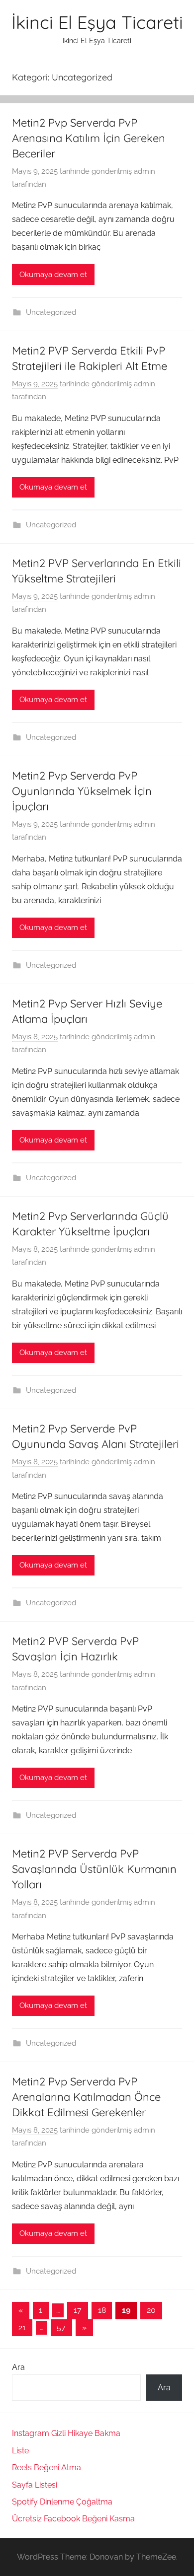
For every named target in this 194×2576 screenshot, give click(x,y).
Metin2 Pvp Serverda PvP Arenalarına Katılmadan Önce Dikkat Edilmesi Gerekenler (86, 2097)
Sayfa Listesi (35, 2485)
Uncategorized (51, 312)
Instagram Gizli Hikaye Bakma (66, 2433)
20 (151, 2310)
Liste (20, 2451)
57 (61, 2327)
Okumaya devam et (53, 275)
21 (22, 2327)
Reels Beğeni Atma (47, 2468)
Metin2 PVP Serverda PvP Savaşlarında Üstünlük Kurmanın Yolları (94, 1869)
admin (145, 171)
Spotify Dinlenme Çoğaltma (62, 2502)
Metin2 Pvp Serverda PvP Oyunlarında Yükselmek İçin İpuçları (82, 791)
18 (102, 2310)
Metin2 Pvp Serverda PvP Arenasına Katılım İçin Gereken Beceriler (89, 138)
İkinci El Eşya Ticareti (97, 22)
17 (78, 2310)
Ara (18, 2367)
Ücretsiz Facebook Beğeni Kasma (73, 2519)
